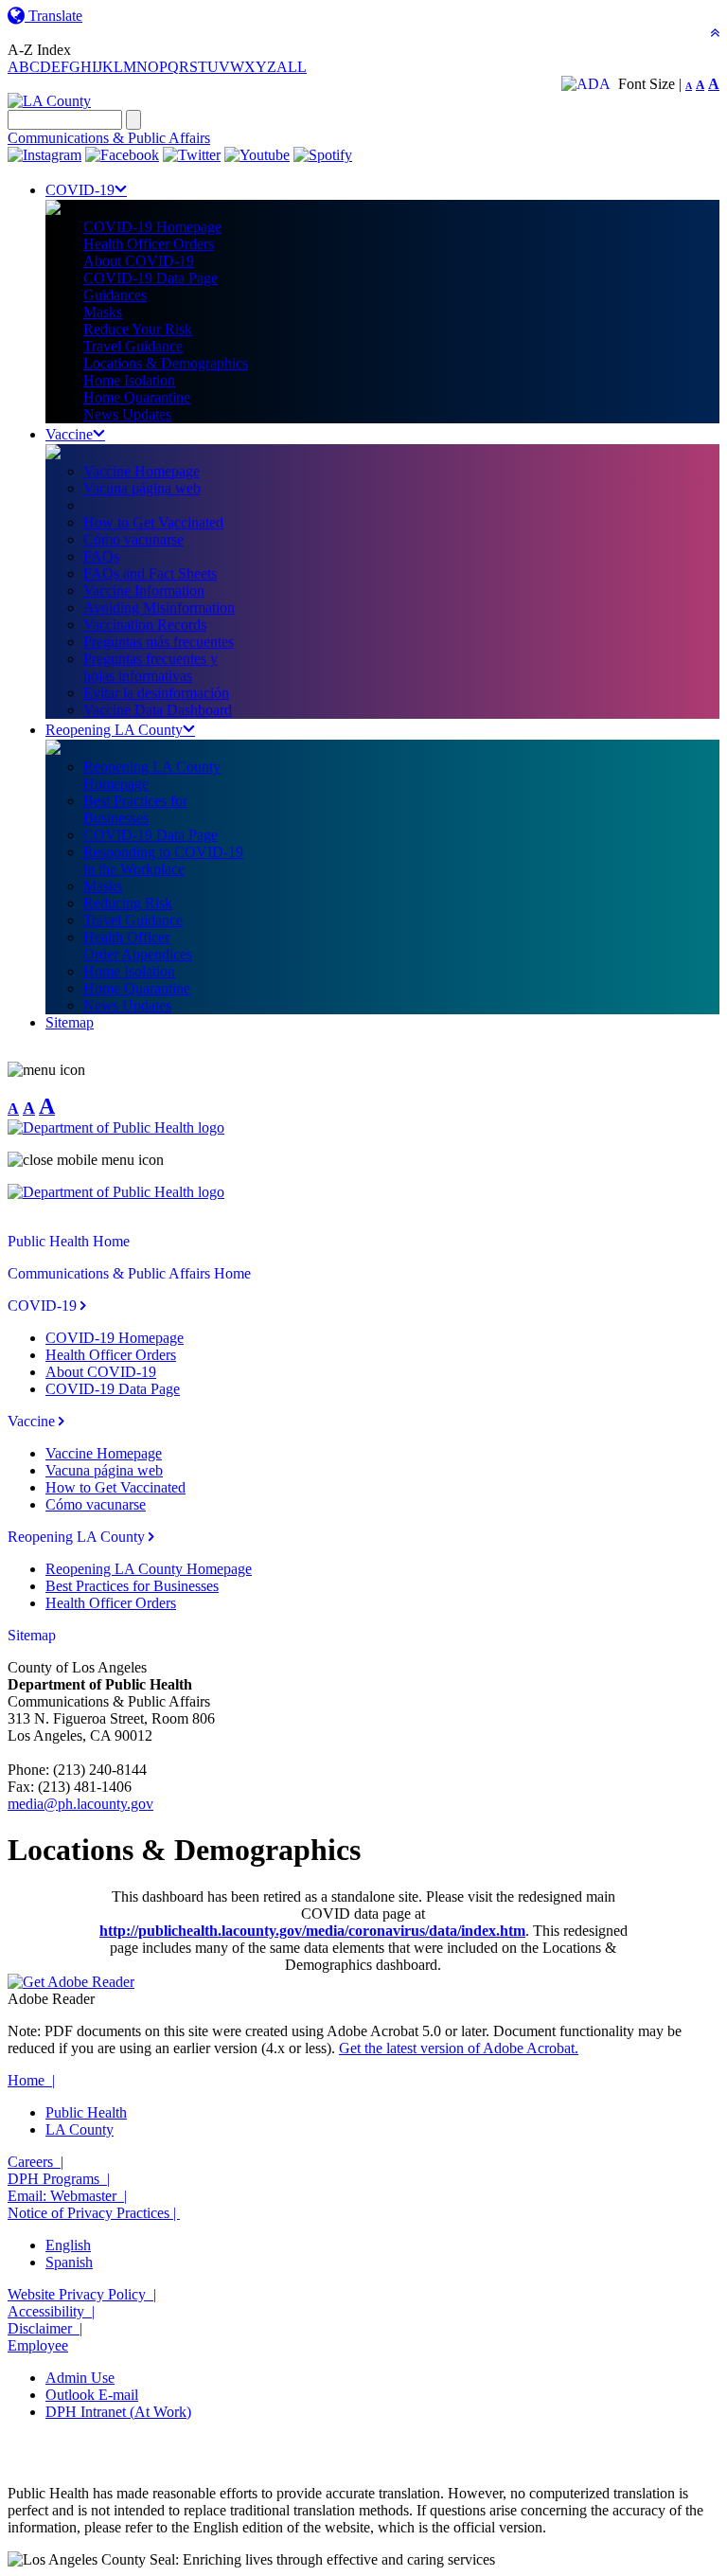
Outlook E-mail (92, 2395)
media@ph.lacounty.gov (80, 1804)
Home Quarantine (137, 397)
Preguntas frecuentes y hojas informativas (151, 667)
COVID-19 (80, 190)
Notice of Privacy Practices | (94, 2213)
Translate (53, 16)
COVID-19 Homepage (152, 227)
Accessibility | (51, 2311)
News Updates (127, 414)
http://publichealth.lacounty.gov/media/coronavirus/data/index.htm (312, 1931)
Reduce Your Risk (138, 329)
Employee (38, 2345)
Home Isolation (129, 380)
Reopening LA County (114, 730)
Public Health (86, 2112)
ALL (292, 67)
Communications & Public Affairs (109, 138)
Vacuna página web (142, 488)
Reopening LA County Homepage (149, 1569)
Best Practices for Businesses (132, 1586)
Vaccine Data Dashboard (158, 710)
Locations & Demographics (166, 363)
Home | (31, 2080)
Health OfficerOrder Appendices (138, 946)
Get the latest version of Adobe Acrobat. (459, 2048)
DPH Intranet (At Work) (118, 2412)
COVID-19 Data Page (151, 278)
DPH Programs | (59, 2179)
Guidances (115, 295)
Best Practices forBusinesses (135, 809)
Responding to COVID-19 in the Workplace (163, 860)
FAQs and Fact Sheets (150, 573)
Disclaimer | (45, 2328)
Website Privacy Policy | (82, 2294)
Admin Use (80, 2378)
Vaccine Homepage (142, 471)
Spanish (69, 2262)
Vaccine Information (144, 590)
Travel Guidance (133, 346)
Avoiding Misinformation (159, 608)
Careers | (35, 2162)
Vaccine (69, 434)
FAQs (101, 556)
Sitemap (70, 1022)
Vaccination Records (145, 625)
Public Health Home (69, 1241)
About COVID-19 (139, 261)
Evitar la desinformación (156, 693)
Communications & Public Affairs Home (129, 1273)
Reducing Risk (128, 903)
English (68, 2245)
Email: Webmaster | (67, 2196)
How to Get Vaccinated (153, 522)
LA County (80, 2129)
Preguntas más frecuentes (159, 642)
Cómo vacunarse (133, 539)
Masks (103, 312)
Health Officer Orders (149, 244)
